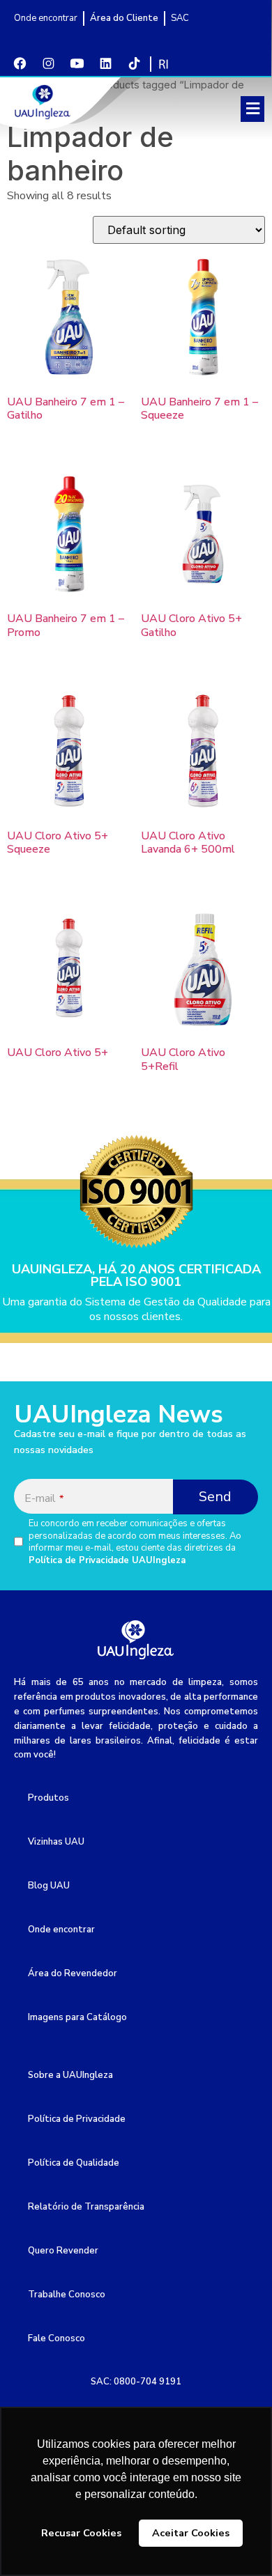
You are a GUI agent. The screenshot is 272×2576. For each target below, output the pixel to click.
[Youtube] (77, 63)
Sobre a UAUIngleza (70, 2075)
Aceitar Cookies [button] (191, 2533)
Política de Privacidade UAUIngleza (107, 1560)
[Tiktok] (134, 63)
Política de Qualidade (74, 2163)
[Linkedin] (105, 63)
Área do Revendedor (73, 1973)
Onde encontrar (61, 1930)
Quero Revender (63, 2251)
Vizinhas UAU (56, 1842)
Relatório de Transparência (86, 2207)
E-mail (44, 1498)
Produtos (48, 1798)
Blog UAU (49, 1886)
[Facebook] (20, 63)
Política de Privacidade (77, 2119)
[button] (252, 109)
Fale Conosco (56, 2338)
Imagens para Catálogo (77, 2017)
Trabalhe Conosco (67, 2295)
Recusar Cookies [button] (81, 2533)
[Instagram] (48, 63)
